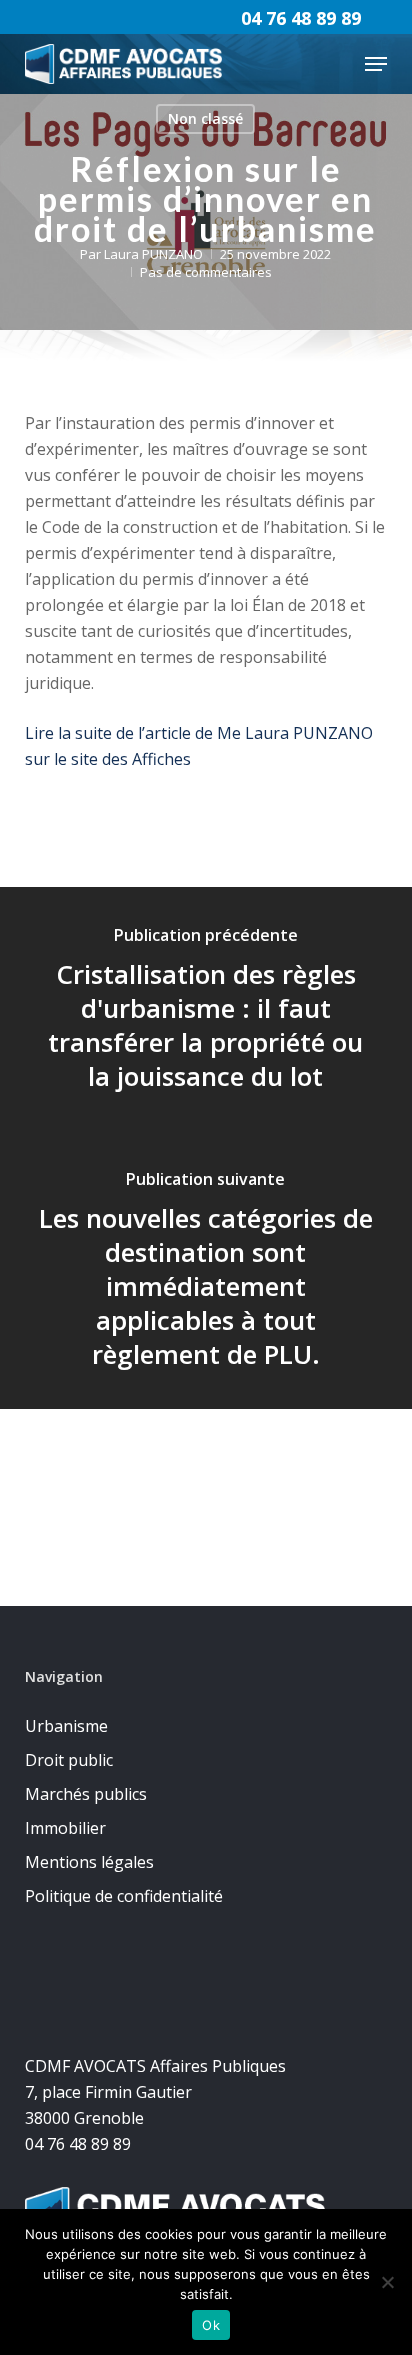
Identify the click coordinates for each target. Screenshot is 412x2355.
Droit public (69, 1760)
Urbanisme (66, 1726)
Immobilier (65, 1828)
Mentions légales (89, 1862)
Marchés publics (86, 1794)
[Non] (387, 2282)
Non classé (205, 118)
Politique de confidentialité (124, 1896)
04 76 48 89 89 (301, 18)
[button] (376, 64)
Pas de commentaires (206, 272)
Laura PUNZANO (153, 254)
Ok (211, 2325)
